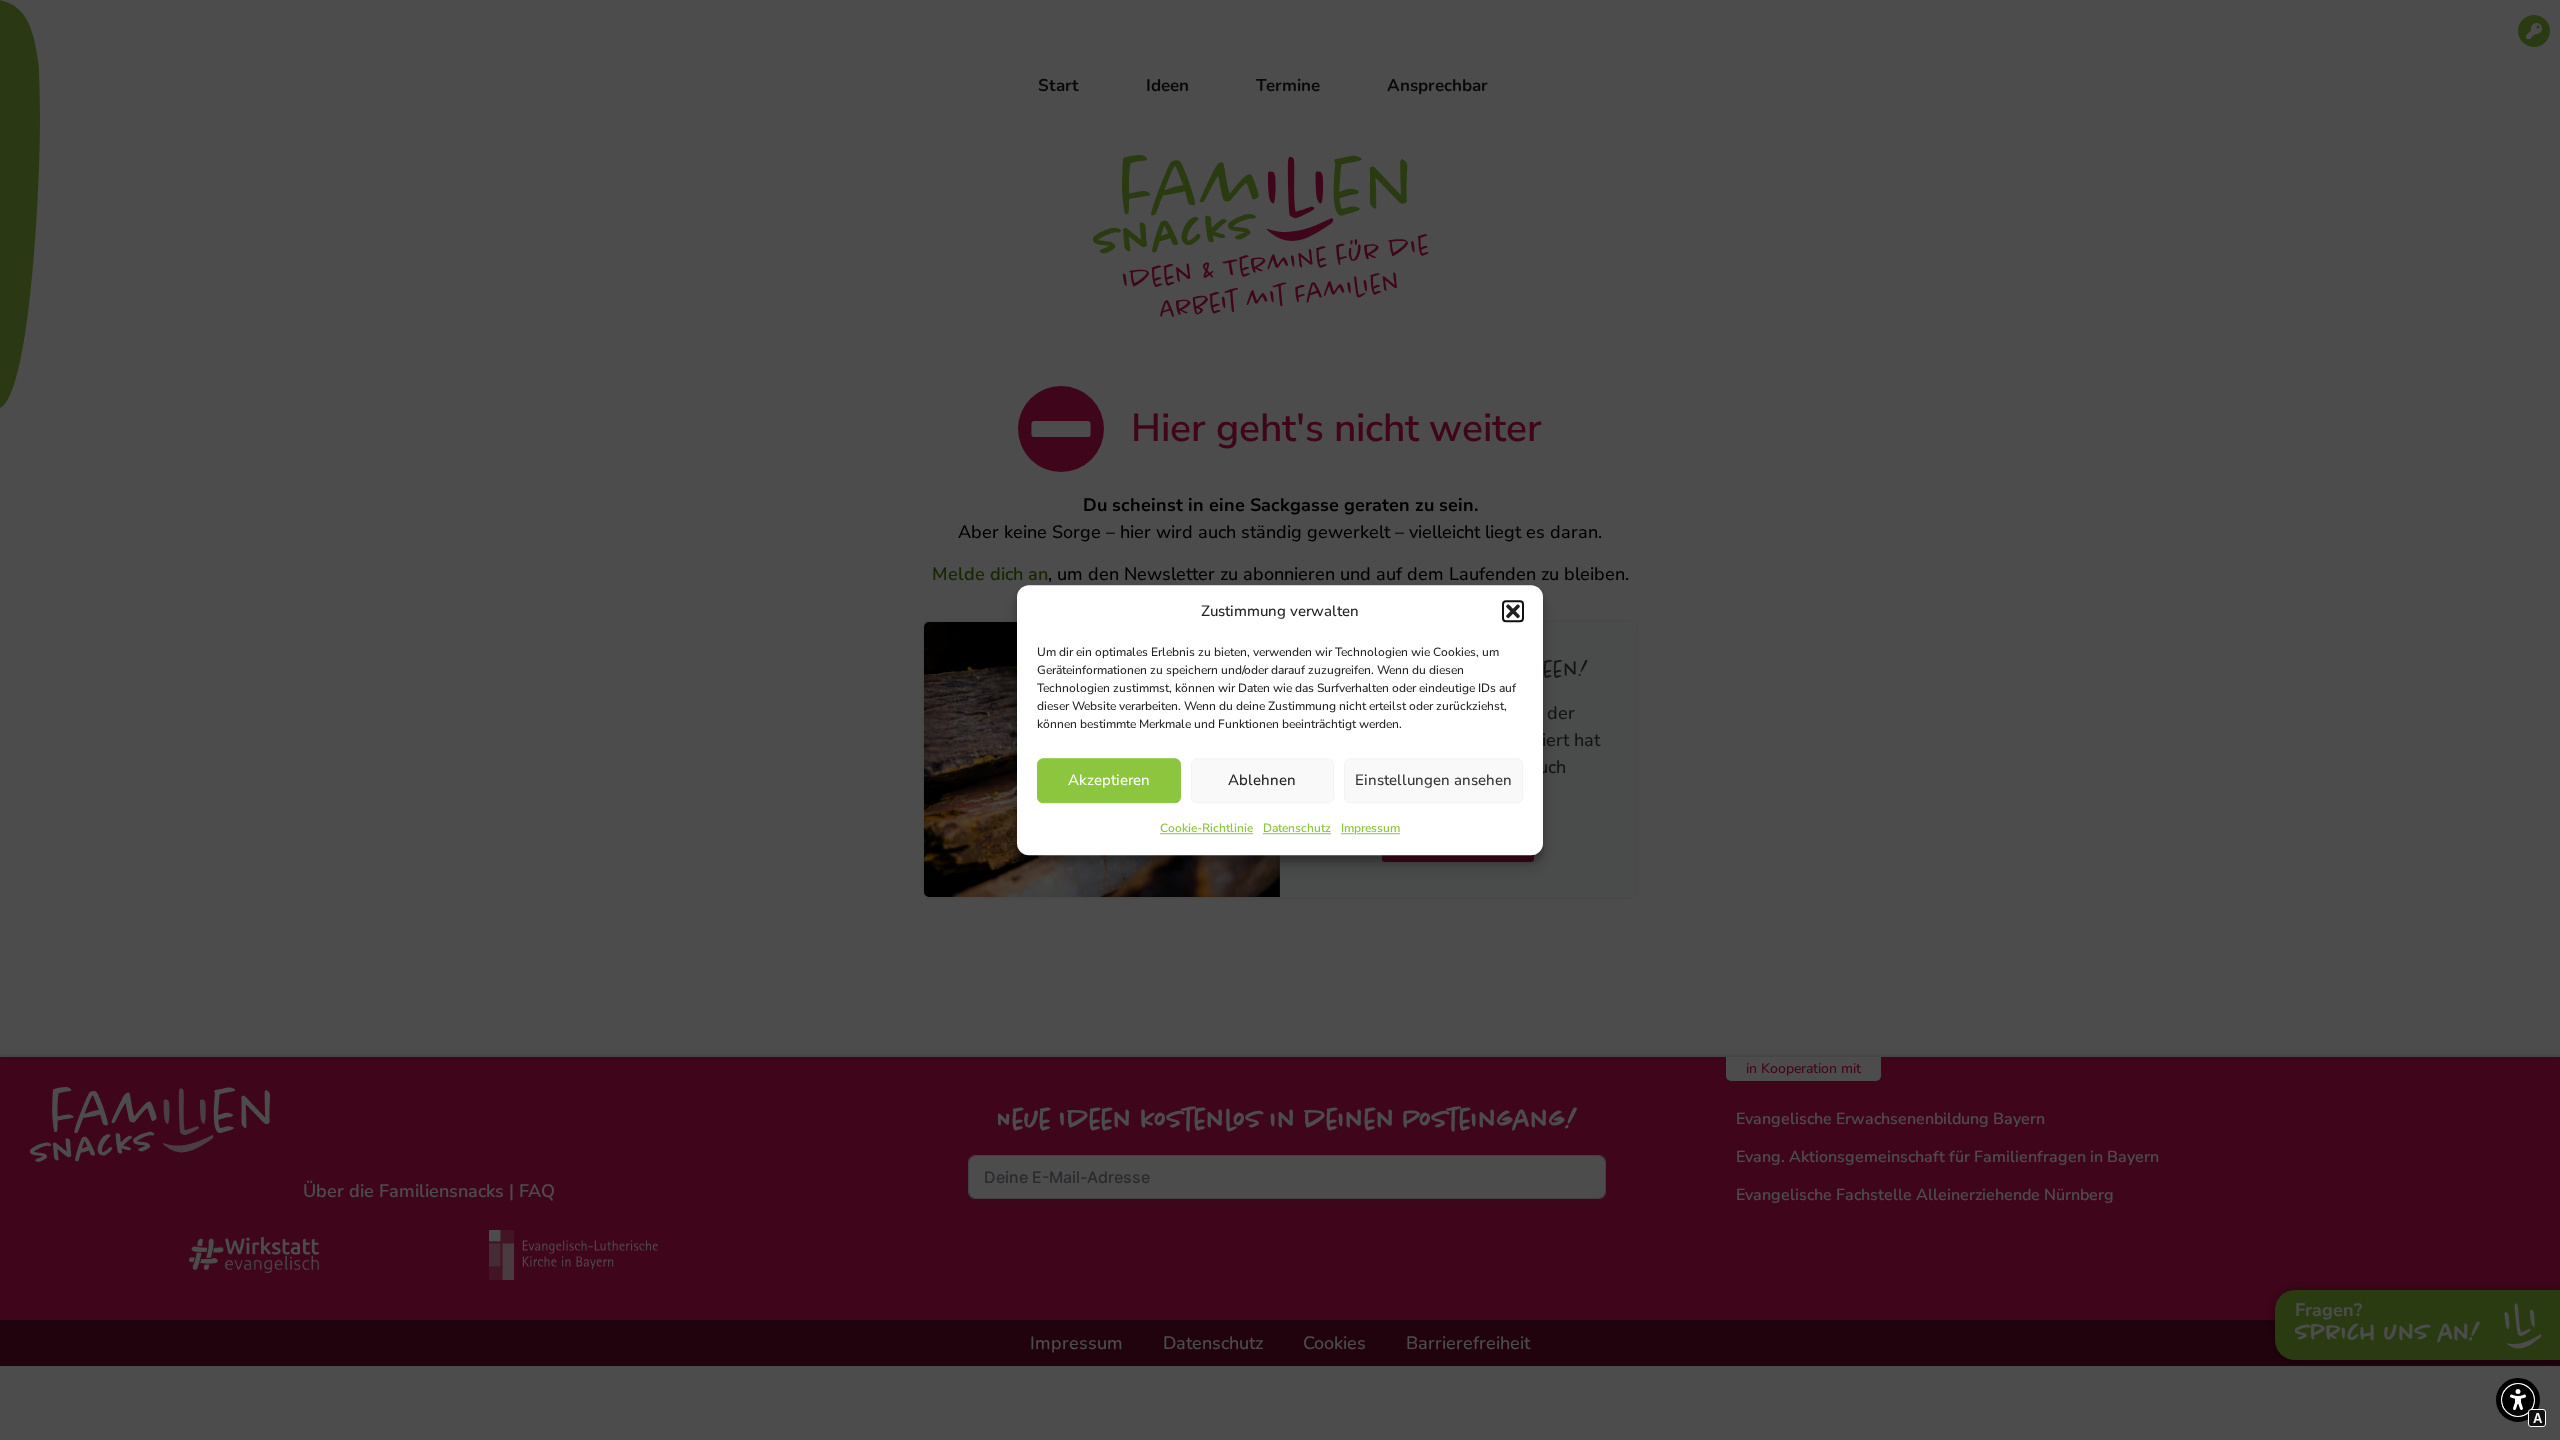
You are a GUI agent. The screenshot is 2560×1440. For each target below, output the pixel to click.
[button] (1513, 612)
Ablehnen (1262, 780)
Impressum (1370, 828)
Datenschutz (1297, 828)
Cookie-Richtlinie (1206, 828)
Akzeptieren (1109, 780)
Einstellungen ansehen (1433, 780)
